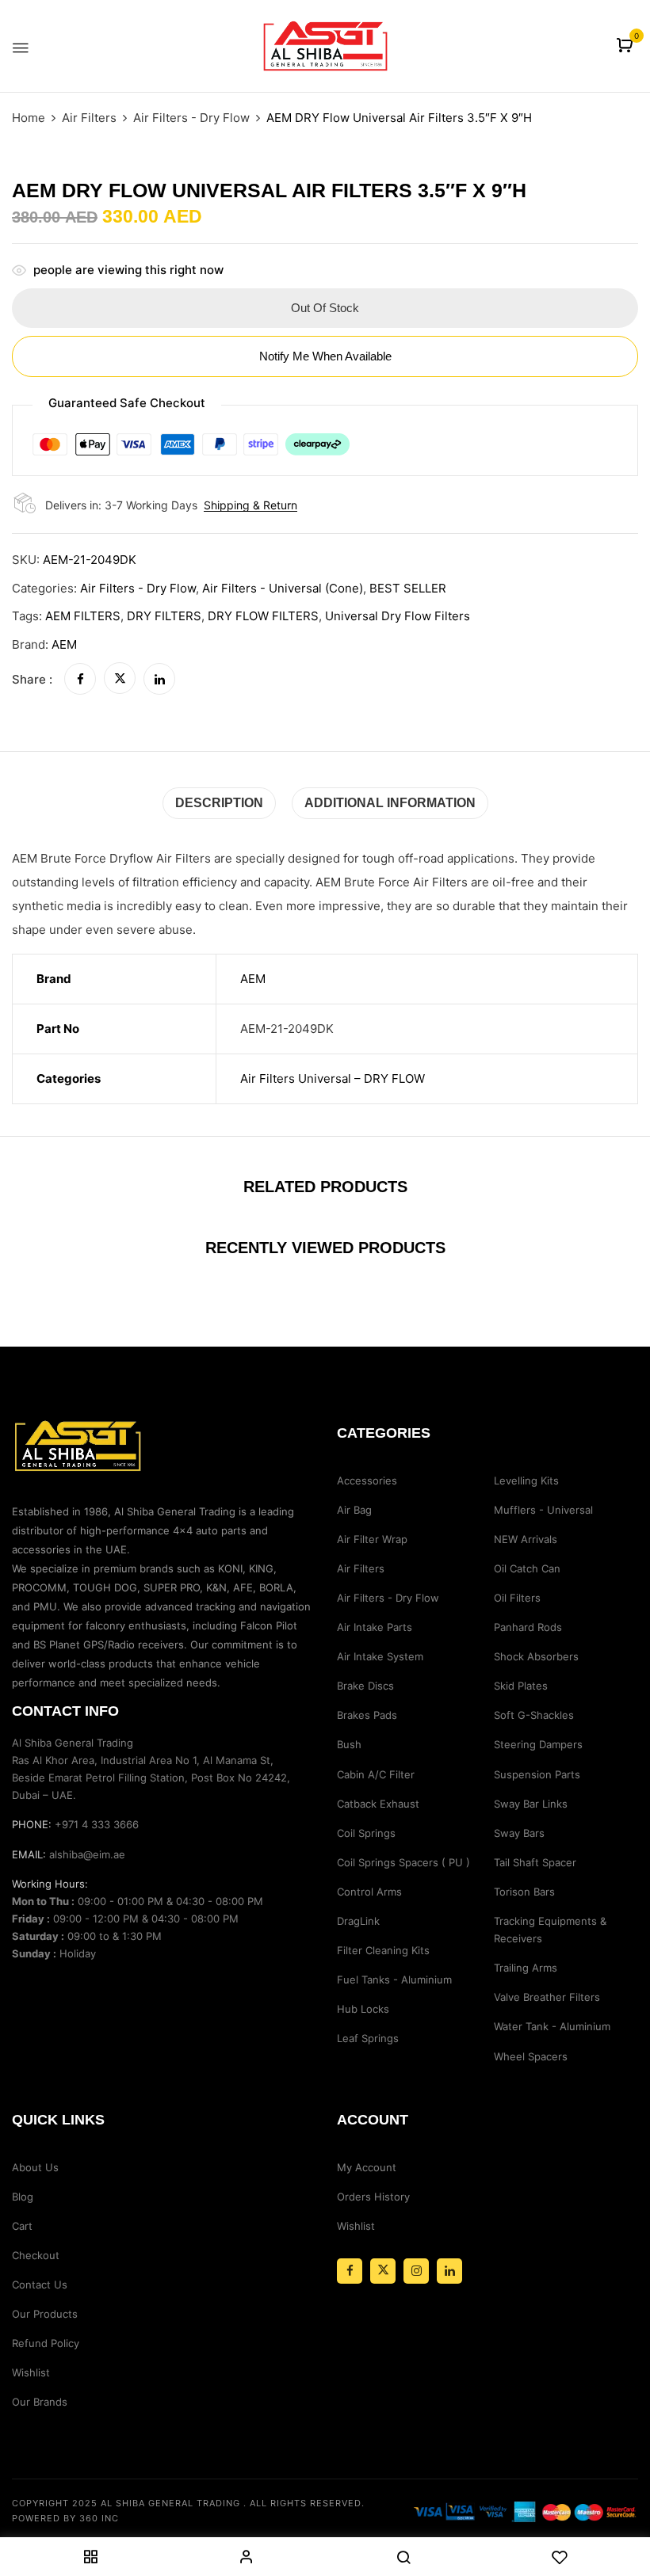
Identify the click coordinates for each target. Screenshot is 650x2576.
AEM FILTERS (83, 616)
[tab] (219, 803)
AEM (64, 644)
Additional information (390, 803)
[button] (627, 46)
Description (219, 803)
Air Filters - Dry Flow (191, 118)
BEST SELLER (408, 588)
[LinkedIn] (159, 679)
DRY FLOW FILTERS (263, 616)
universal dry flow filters (398, 616)
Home (29, 118)
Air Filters (89, 118)
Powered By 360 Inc (65, 2518)
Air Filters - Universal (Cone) (283, 588)
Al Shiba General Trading (170, 2503)
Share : (32, 679)
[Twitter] (120, 679)
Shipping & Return (250, 505)
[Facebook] (80, 679)
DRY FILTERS (164, 616)
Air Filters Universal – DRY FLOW (333, 1078)
